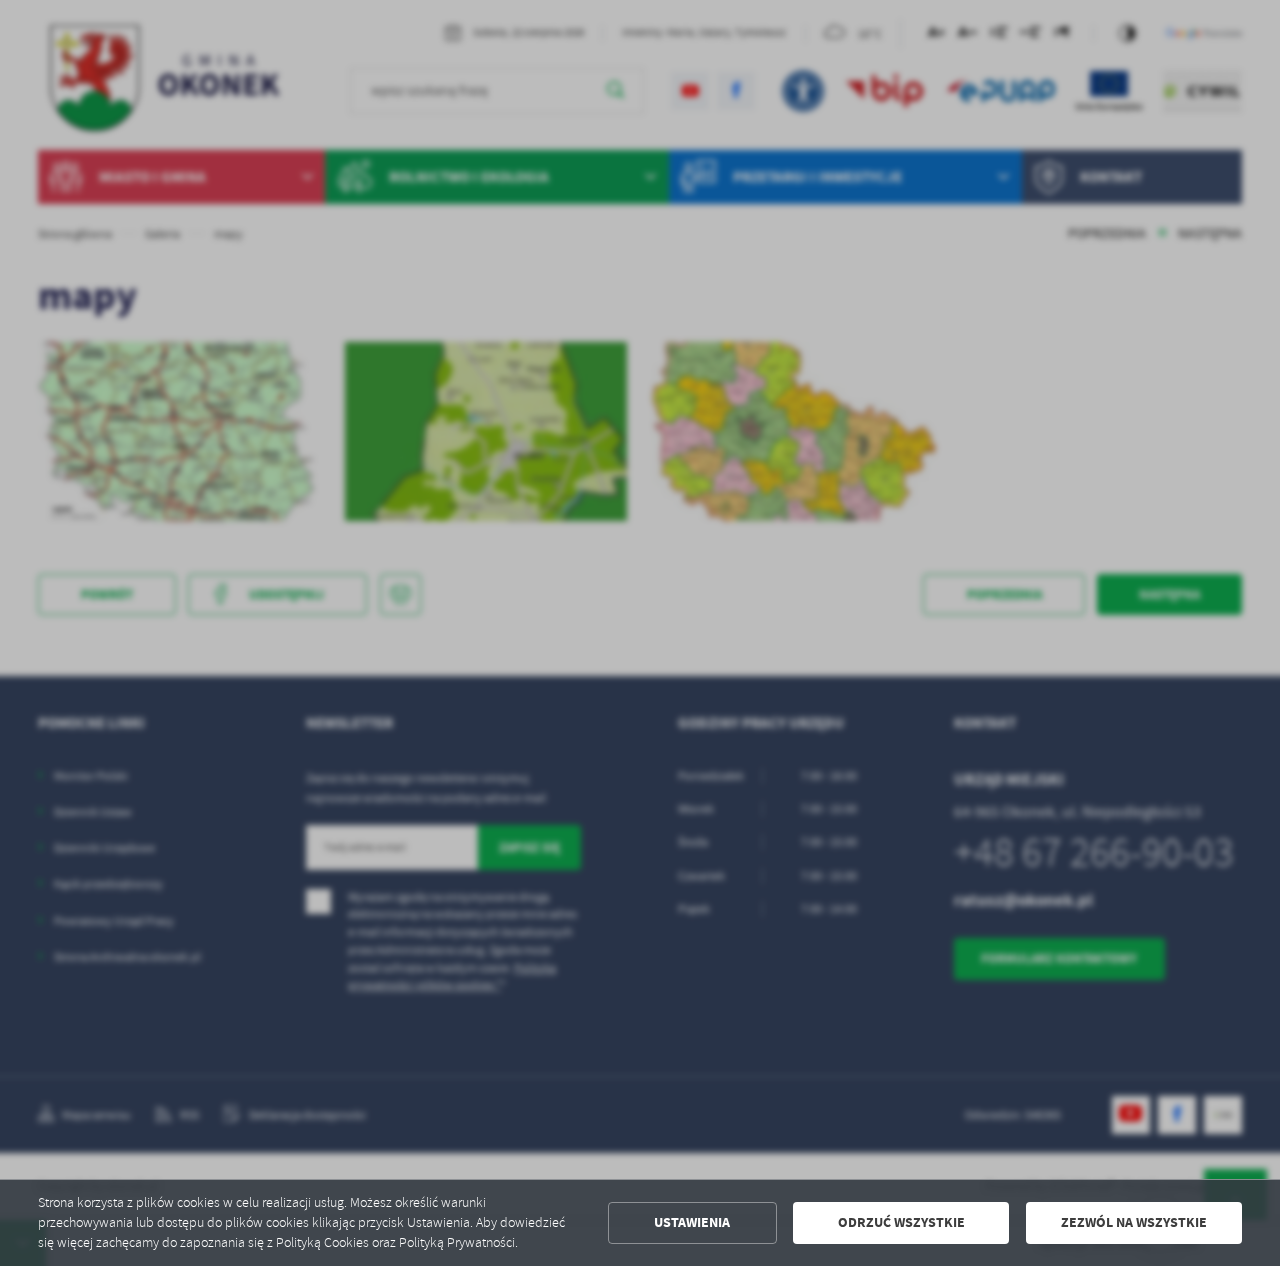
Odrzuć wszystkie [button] (901, 1222)
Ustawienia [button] (692, 1222)
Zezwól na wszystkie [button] (1134, 1222)
